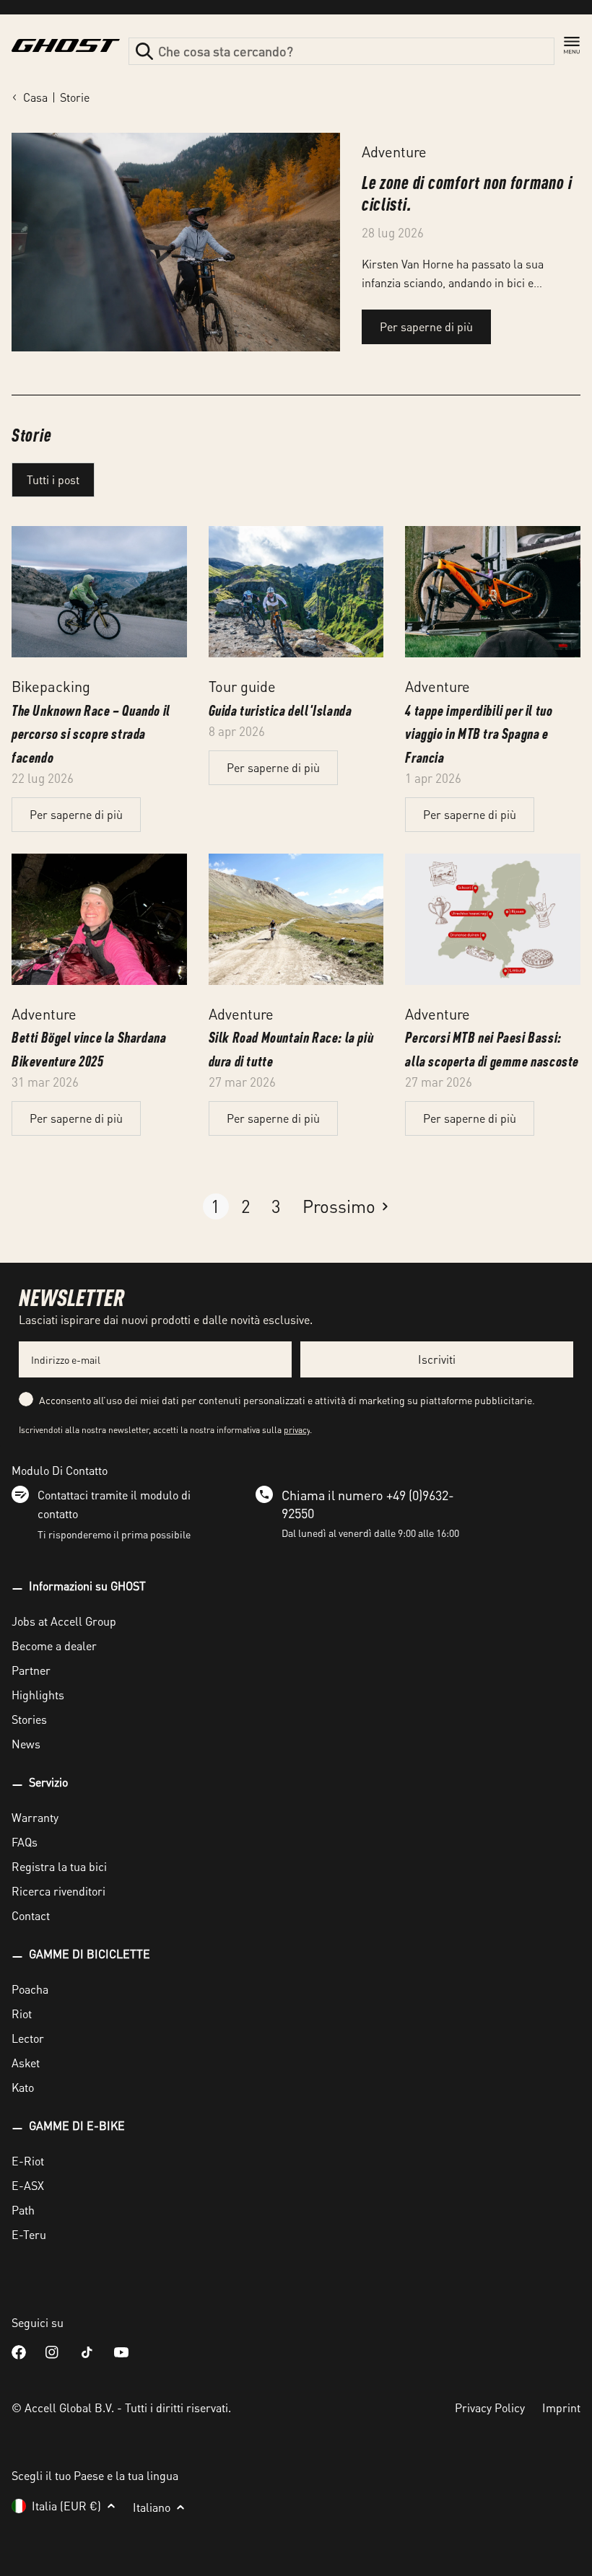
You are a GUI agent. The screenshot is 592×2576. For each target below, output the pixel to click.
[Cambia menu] (572, 45)
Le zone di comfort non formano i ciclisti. (467, 192)
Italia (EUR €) (66, 2506)
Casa (35, 97)
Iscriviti (437, 1359)
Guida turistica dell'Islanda (280, 710)
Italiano (152, 2507)
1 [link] (216, 1206)
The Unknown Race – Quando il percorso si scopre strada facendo (91, 733)
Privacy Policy (490, 2408)
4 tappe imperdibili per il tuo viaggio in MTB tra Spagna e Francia (479, 733)
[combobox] (341, 51)
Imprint (561, 2408)
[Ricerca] (144, 51)
